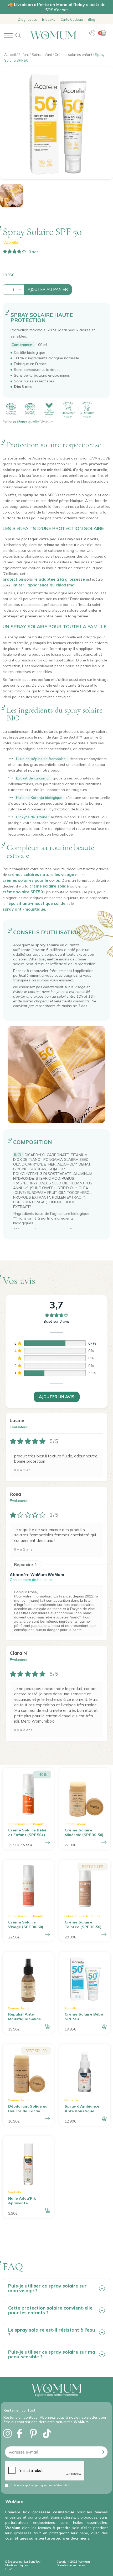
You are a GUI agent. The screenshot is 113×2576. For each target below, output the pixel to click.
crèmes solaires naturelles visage (41, 875)
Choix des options (48, 1842)
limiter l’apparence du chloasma (43, 585)
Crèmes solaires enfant (73, 55)
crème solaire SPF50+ (24, 892)
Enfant (24, 55)
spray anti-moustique (24, 909)
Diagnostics (27, 19)
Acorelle (11, 242)
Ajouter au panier (48, 289)
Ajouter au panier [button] (48, 2027)
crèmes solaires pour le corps (31, 880)
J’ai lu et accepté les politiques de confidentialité (39, 2485)
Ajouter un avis (57, 1397)
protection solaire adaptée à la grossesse (44, 579)
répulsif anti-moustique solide (36, 903)
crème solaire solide (49, 886)
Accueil (10, 55)
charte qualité (28, 422)
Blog (91, 19)
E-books (49, 19)
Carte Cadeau (72, 19)
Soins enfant (42, 55)
